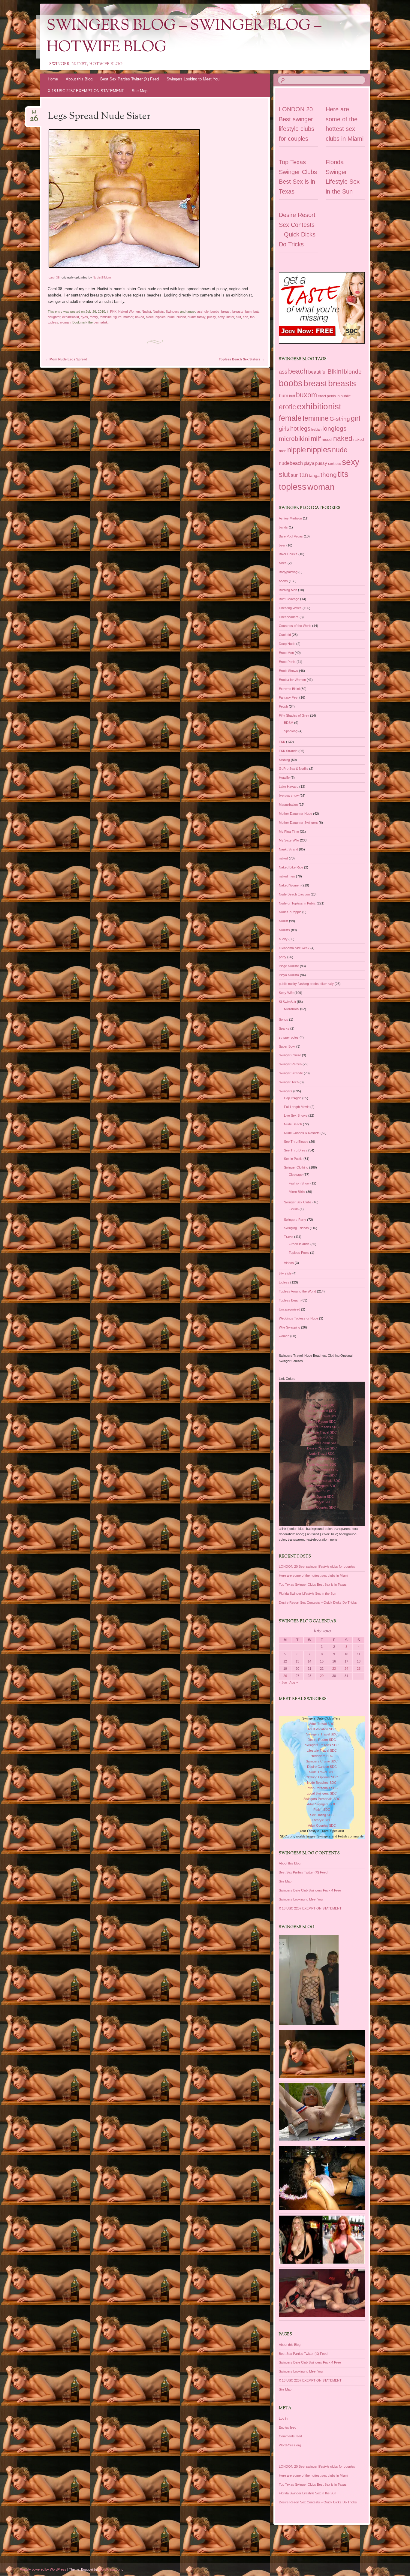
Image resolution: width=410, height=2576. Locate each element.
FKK (113, 311)
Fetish (283, 706)
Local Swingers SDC (322, 1475)
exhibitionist (71, 317)
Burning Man (288, 590)
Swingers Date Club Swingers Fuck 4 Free (310, 1890)
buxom (306, 395)
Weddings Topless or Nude (298, 1318)
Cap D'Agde (293, 1098)
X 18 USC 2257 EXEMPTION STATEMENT (86, 91)
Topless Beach (290, 1300)
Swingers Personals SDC (322, 1481)
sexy (221, 317)
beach (298, 371)
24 (346, 1669)
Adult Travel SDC (322, 1405)
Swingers (172, 311)
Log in (283, 2418)
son (246, 317)
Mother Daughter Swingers (298, 823)
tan (252, 317)
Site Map (140, 91)
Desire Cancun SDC (322, 1448)
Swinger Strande (291, 1073)
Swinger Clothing (296, 1167)
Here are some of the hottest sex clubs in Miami (314, 1575)
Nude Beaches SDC (322, 1464)
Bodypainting (288, 572)
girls (284, 429)
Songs (283, 1019)
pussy (211, 317)
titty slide (285, 1273)
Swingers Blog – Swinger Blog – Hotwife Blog (184, 37)
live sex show (289, 796)
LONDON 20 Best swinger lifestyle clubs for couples (317, 1566)
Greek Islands (299, 1244)
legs (305, 429)
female (290, 418)
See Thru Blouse (296, 1142)
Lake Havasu (289, 787)
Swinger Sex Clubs (298, 1202)
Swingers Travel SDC (322, 1416)
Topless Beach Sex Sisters (242, 359)
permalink (101, 322)
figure (118, 317)
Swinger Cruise (290, 1055)
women (284, 1336)
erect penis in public (334, 396)
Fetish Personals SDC (322, 1470)
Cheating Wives (290, 608)
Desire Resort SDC (322, 1422)
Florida (294, 1209)
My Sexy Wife (289, 840)
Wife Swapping (289, 1327)
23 (334, 1669)
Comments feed (290, 2436)
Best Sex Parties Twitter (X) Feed (130, 79)
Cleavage (296, 1175)
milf (316, 439)
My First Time (289, 832)
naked (140, 317)
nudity (283, 939)
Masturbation (288, 805)
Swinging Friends (296, 1228)
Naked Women (129, 311)
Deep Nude (287, 644)
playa (309, 463)
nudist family (196, 317)
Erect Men (286, 653)
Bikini (335, 371)
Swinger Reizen (290, 1064)
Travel (289, 1237)
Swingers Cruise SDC (322, 1443)
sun (295, 475)
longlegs (335, 429)
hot (294, 429)
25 (359, 1669)
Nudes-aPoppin (290, 912)
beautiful (317, 372)
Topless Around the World (297, 1291)
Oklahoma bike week (294, 948)
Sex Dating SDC (322, 1497)
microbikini (294, 439)
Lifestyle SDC (322, 1502)
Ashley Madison (290, 518)
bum (248, 311)
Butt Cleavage (289, 599)
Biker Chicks (288, 554)
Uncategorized (289, 1309)
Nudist (146, 311)
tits (343, 474)
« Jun (283, 1682)
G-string (340, 419)
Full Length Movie (297, 1107)
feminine (106, 317)
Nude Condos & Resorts (302, 1133)
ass (283, 372)
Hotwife (284, 778)
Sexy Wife (286, 993)
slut (238, 317)
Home (53, 79)
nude (171, 317)
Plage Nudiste (289, 966)
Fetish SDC (322, 1491)
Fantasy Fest (289, 697)
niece (150, 317)
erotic (287, 407)
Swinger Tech (289, 1082)
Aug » (294, 1682)
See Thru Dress (296, 1150)
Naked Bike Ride (291, 867)
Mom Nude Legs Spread (66, 359)
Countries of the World (295, 626)
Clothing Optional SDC (322, 1459)
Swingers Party (295, 1220)
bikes (283, 563)
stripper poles (289, 1037)
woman (65, 322)
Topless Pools (299, 1253)
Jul (34, 114)
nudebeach (291, 463)
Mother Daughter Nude (295, 814)
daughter (54, 317)
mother (128, 317)
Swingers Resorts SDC (322, 1427)
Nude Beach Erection (294, 894)
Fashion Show (299, 1183)
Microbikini (292, 1009)
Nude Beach (293, 1124)
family (94, 317)
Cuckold (285, 635)
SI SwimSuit (287, 1002)
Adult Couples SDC (322, 1507)
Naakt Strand (288, 849)
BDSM (289, 723)
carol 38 (54, 277)
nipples (161, 317)
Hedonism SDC (322, 1438)
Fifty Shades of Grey (294, 715)
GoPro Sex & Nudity (294, 769)
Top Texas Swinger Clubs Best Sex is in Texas (313, 1584)
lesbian (316, 429)
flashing (284, 760)
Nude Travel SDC (322, 1454)
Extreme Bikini (289, 689)
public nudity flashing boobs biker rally (306, 984)
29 (322, 1676)
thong (329, 475)
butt (256, 311)
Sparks (284, 1028)
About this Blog (79, 79)
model (327, 439)
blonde (353, 372)
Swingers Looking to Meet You (193, 79)
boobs (215, 311)
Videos (289, 1263)
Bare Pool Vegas (291, 536)
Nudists (158, 311)
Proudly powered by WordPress (43, 2569)
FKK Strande (288, 751)
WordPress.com (110, 2569)
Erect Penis (287, 662)
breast (226, 311)
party (283, 957)
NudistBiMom (102, 277)
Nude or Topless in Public (297, 903)
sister (230, 317)
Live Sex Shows (296, 1115)
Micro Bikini (297, 1192)
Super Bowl (287, 1046)
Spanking (291, 731)
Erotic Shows (288, 671)
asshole (203, 311)
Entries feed (288, 2427)
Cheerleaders (289, 617)
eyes (84, 317)
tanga (314, 475)
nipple (297, 450)
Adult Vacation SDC (322, 1411)
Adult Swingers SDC (322, 1486)
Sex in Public (293, 1159)
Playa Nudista (289, 975)
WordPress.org (290, 2445)
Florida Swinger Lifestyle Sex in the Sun (307, 1593)
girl (356, 418)
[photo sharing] (124, 266)
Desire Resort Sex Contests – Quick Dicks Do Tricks (318, 1602)
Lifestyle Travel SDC (322, 1432)
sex (338, 464)
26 (285, 1676)
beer (282, 545)
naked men (287, 876)
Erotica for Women (292, 680)
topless (53, 322)
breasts (238, 311)
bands (283, 527)
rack (331, 464)
